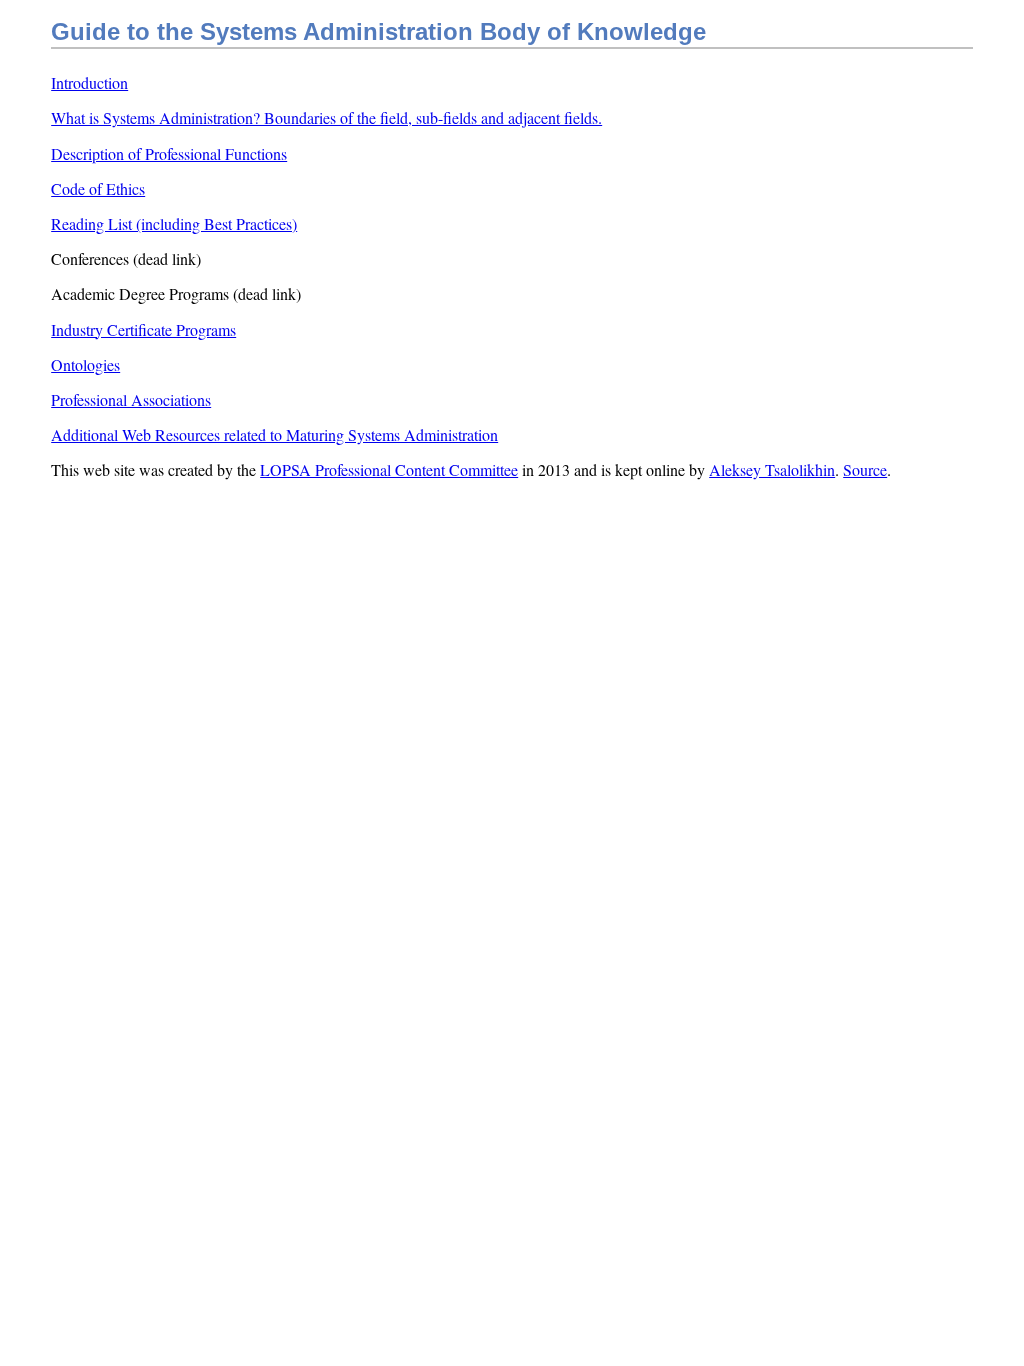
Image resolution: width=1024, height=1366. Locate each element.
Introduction (89, 82)
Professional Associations (131, 399)
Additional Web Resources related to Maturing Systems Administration (274, 434)
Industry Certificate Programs (143, 329)
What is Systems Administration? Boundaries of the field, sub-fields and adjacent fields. (326, 117)
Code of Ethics (98, 188)
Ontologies (85, 364)
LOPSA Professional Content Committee (389, 469)
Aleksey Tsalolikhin (772, 469)
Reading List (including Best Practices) (174, 223)
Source (865, 469)
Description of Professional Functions (169, 153)
